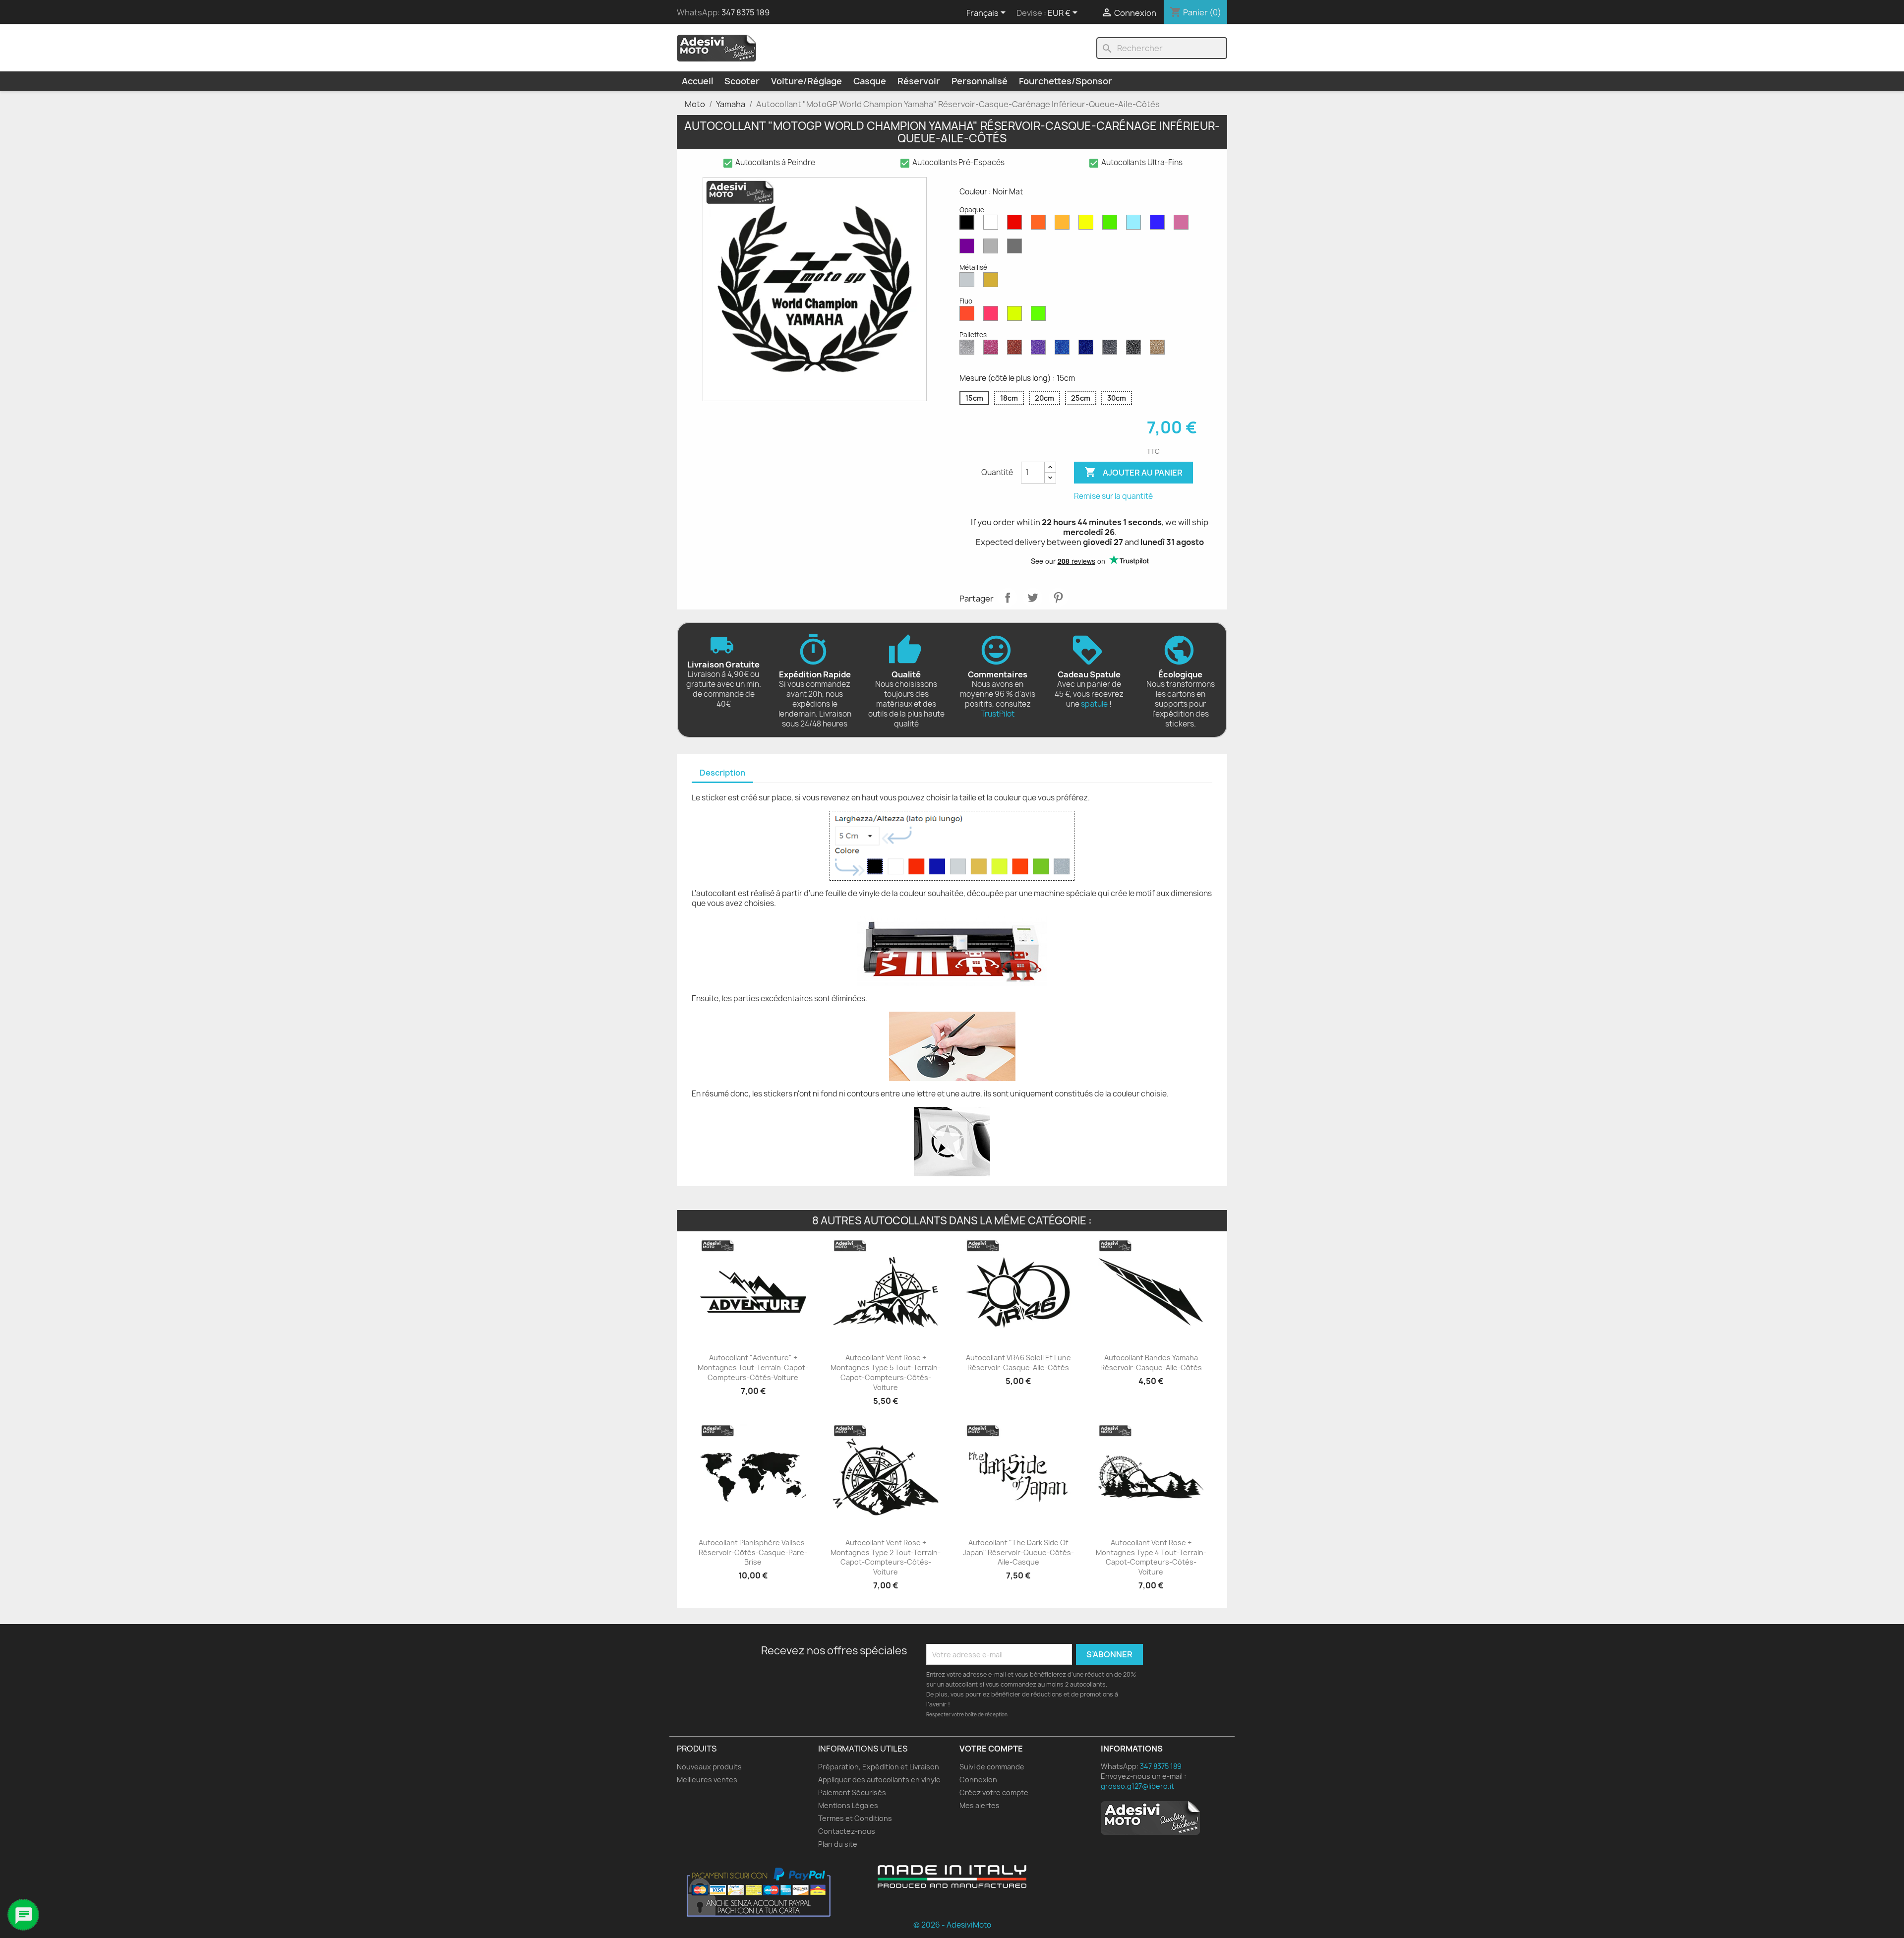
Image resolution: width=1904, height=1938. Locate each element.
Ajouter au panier (1133, 472)
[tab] (722, 773)
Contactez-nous (847, 1831)
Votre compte (991, 1749)
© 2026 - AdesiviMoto (952, 1925)
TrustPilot (998, 714)
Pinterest (1058, 598)
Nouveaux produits (709, 1767)
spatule (1094, 704)
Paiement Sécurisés (852, 1792)
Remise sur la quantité (1113, 496)
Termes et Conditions (855, 1818)
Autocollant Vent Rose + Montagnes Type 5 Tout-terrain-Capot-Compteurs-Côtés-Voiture (886, 1372)
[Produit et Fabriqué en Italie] (952, 1877)
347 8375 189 (745, 12)
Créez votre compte (994, 1792)
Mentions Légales (848, 1805)
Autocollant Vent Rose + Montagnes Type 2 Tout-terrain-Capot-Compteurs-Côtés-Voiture (886, 1557)
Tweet (1033, 598)
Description (722, 773)
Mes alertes (980, 1805)
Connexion (978, 1780)
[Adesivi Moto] (716, 48)
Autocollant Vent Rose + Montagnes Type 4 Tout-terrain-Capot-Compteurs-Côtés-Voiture (1151, 1557)
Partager (1008, 598)
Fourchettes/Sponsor (1066, 81)
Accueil (697, 81)
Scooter (742, 81)
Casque (870, 81)
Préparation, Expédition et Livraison (879, 1767)
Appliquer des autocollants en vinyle (879, 1780)
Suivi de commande (992, 1767)
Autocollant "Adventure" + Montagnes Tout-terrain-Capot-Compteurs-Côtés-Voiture (753, 1367)
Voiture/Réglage (806, 81)
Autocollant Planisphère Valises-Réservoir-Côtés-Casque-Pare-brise (753, 1552)
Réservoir (919, 81)
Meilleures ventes (707, 1780)
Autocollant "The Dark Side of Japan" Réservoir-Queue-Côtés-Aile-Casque (1018, 1552)
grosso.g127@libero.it (1137, 1786)
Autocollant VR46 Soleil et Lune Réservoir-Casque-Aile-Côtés (1018, 1363)
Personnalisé (980, 81)
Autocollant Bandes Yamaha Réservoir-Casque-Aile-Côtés (1151, 1363)
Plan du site (838, 1844)
